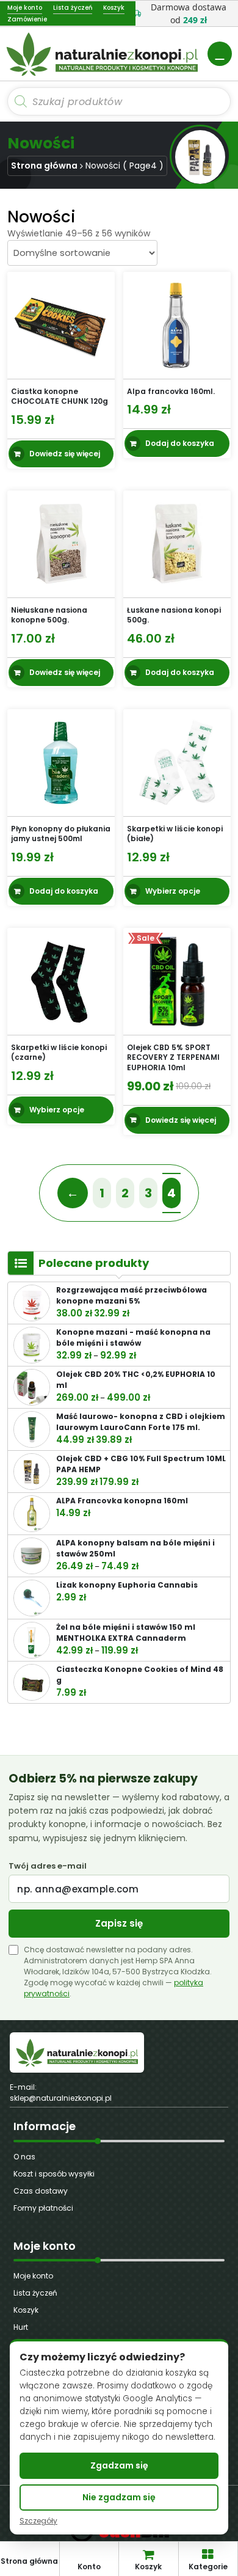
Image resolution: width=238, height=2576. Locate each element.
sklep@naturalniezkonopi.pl (61, 2098)
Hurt (21, 2327)
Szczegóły (38, 2521)
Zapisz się (119, 1923)
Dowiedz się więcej (65, 454)
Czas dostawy (41, 2191)
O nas (24, 2157)
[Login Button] (220, 54)
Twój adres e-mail (48, 1866)
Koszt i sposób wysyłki (54, 2174)
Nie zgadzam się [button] (119, 2497)
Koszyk (26, 2310)
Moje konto (33, 2276)
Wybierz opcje (173, 891)
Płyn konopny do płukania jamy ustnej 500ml (61, 833)
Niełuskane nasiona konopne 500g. (49, 615)
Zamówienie (27, 19)
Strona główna (44, 166)
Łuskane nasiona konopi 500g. (174, 615)
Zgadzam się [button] (119, 2465)
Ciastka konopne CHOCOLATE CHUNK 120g (60, 396)
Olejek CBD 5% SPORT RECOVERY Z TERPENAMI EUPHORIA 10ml (173, 1058)
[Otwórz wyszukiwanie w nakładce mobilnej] (119, 101)
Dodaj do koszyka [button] (180, 443)
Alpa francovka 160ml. (171, 391)
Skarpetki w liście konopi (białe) (175, 833)
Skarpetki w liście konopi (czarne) (59, 1053)
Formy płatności (43, 2208)
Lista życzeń (35, 2293)
